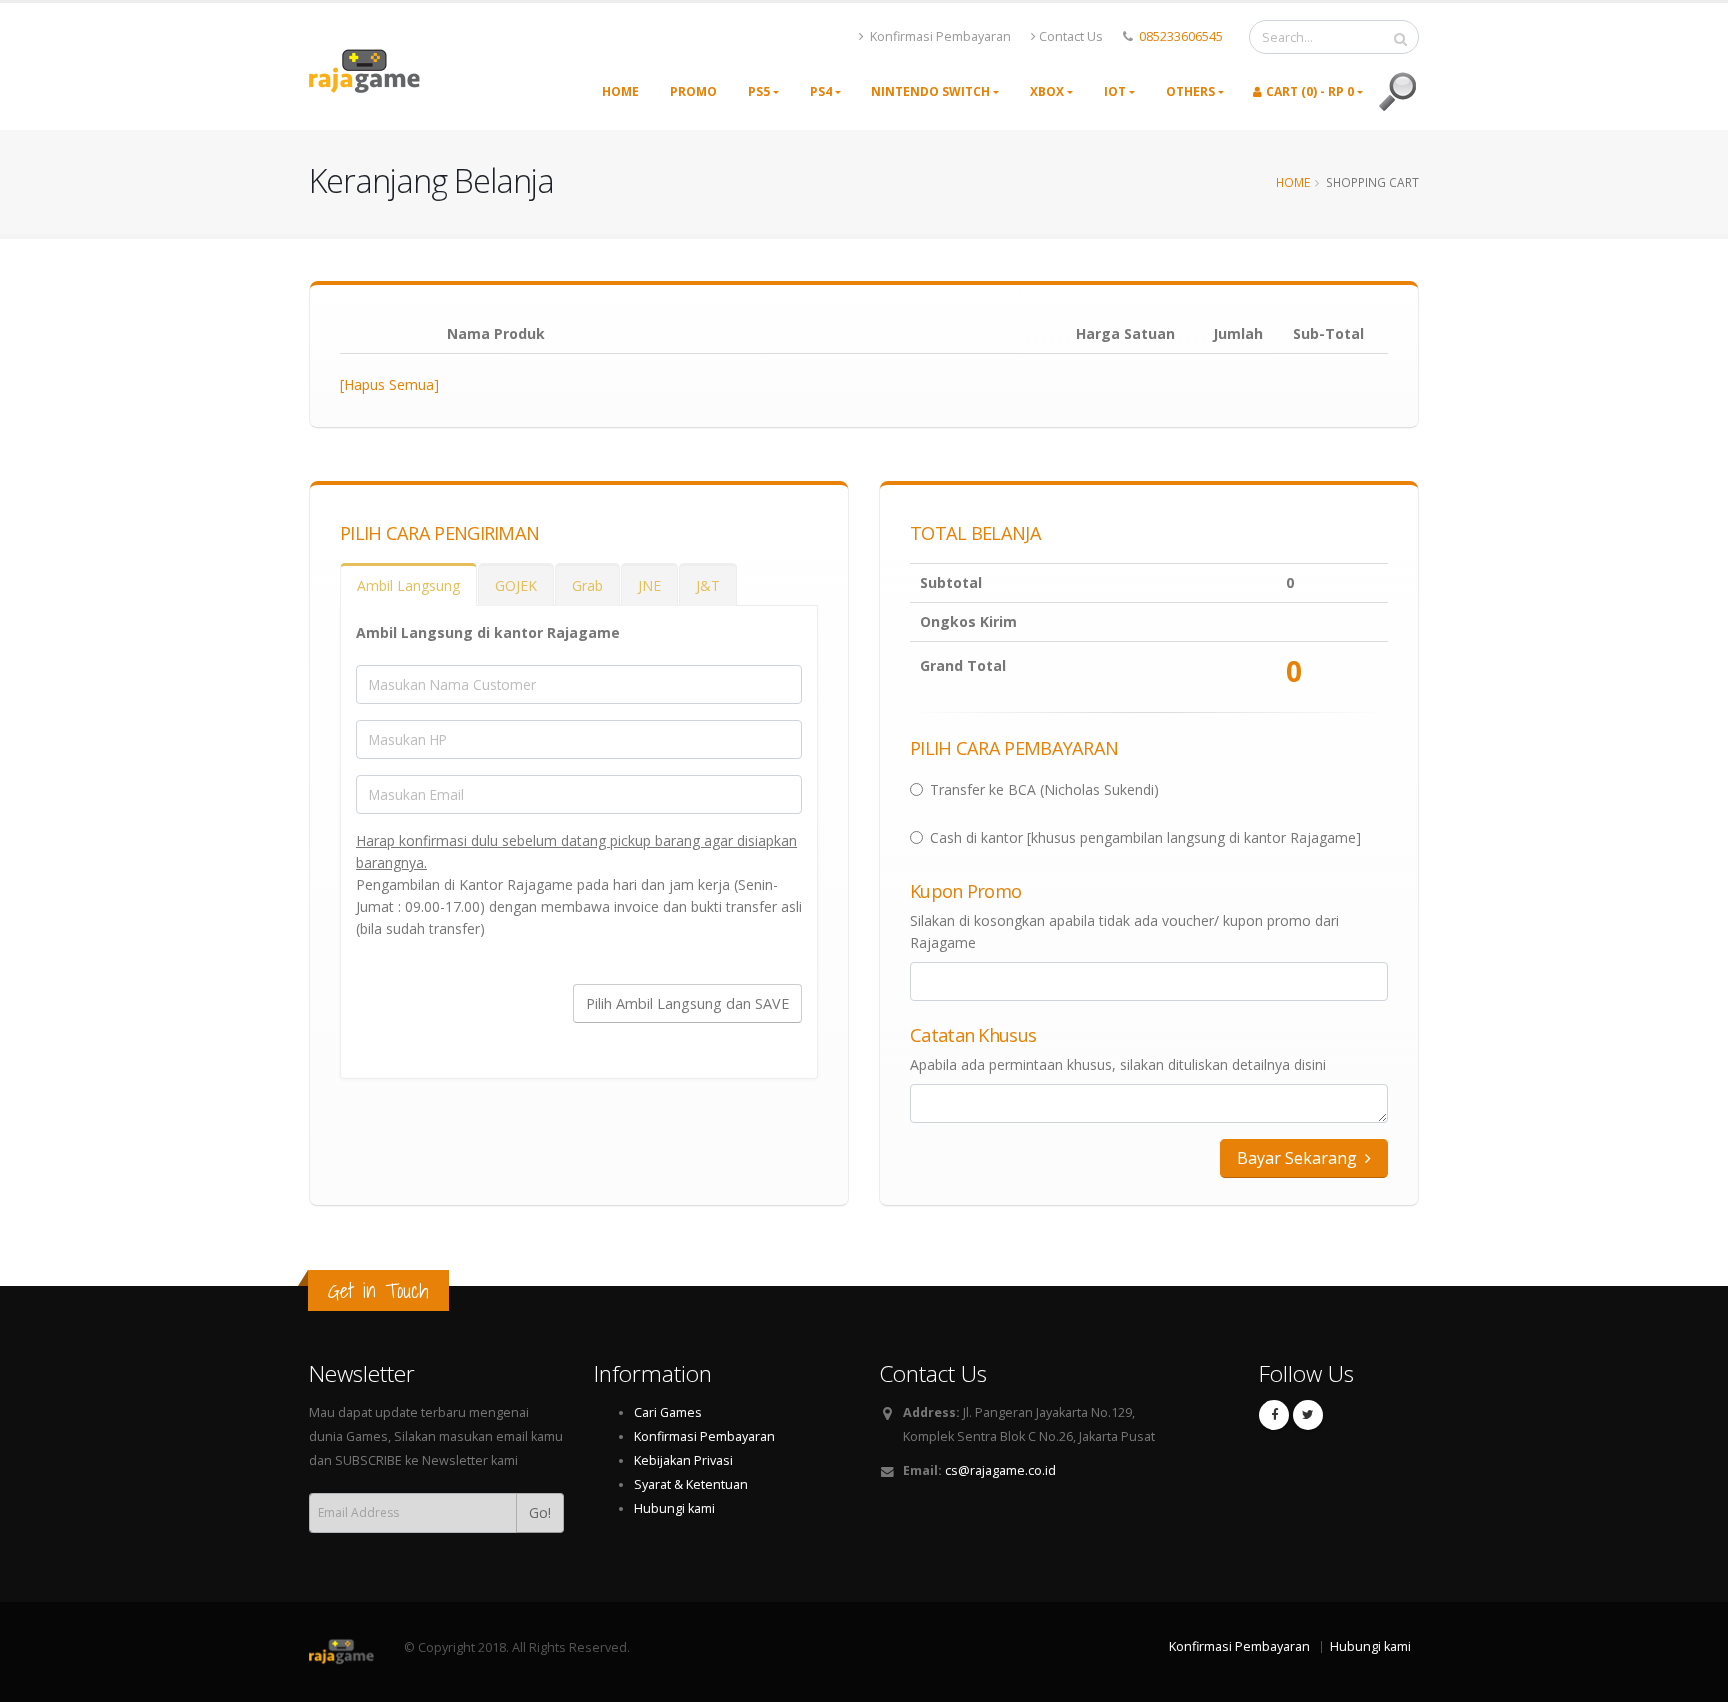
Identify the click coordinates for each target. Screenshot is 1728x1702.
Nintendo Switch (930, 91)
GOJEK (516, 585)
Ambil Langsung (408, 585)
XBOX (1047, 91)
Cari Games (668, 1412)
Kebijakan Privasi (683, 1460)
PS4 (821, 91)
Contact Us (1071, 36)
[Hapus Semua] (389, 384)
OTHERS (1190, 91)
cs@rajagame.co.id (1000, 1470)
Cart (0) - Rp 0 (1310, 91)
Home (620, 91)
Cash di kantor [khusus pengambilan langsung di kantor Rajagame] (1145, 837)
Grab (587, 585)
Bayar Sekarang (1299, 1158)
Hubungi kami (674, 1508)
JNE (649, 585)
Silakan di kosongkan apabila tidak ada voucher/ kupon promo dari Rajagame (1124, 931)
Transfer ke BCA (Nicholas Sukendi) (1044, 789)
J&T (708, 585)
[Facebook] (1274, 1415)
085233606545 (1181, 36)
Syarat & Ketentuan (691, 1484)
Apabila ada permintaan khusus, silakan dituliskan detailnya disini (1118, 1064)
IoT (1115, 91)
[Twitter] (1308, 1415)
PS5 (759, 91)
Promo (693, 91)
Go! (540, 1512)
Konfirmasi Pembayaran (939, 36)
